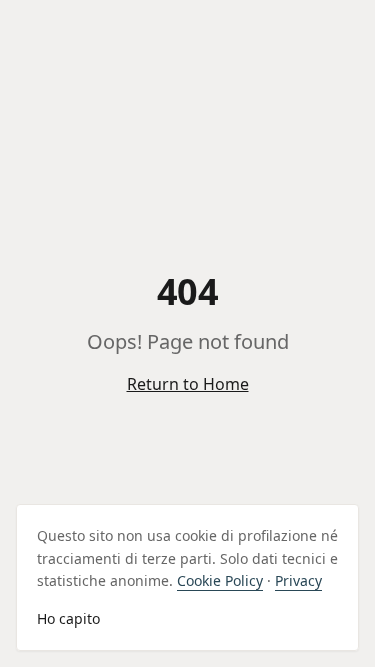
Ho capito (68, 618)
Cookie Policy (220, 580)
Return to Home (188, 384)
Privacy (298, 580)
